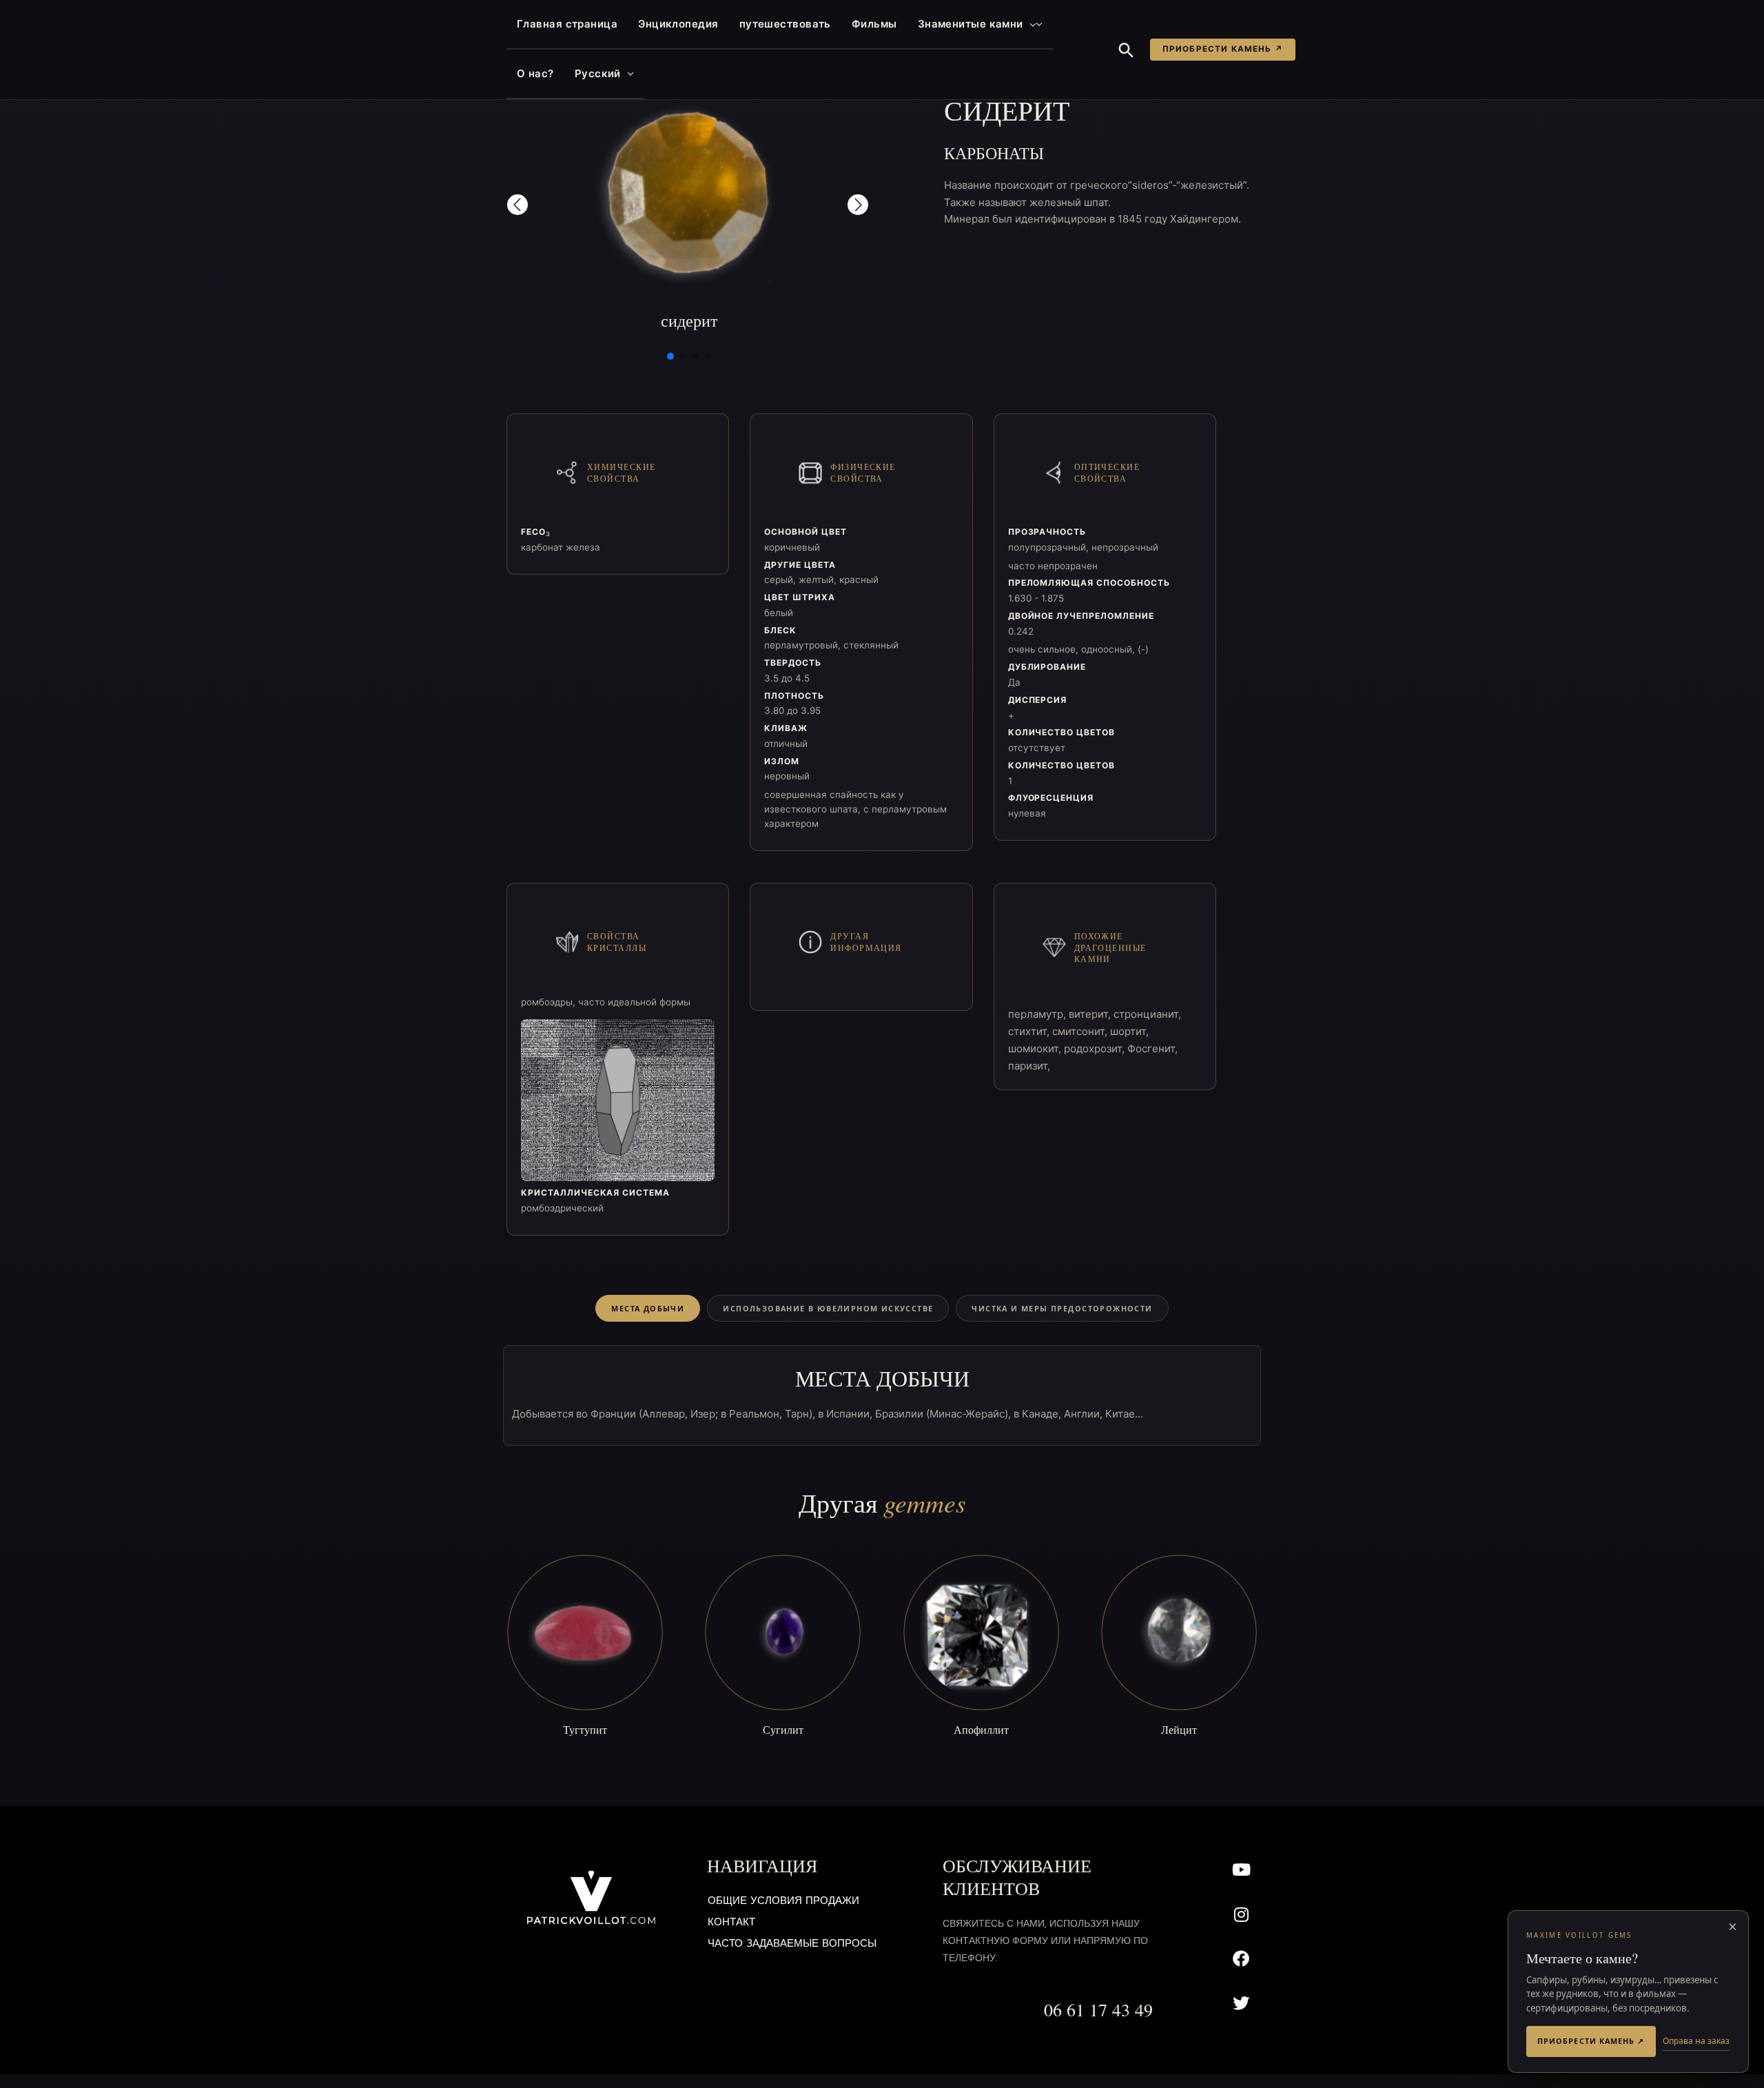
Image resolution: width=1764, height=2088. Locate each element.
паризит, (1029, 1066)
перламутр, (1038, 1014)
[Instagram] (1241, 1914)
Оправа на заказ (1696, 2041)
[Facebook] (1241, 1959)
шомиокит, (1036, 1048)
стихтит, (1030, 1031)
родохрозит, (1096, 1048)
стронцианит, (1147, 1014)
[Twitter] (1241, 2004)
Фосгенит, (1152, 1048)
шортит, (1129, 1031)
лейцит (1179, 1729)
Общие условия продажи (783, 1902)
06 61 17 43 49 (1098, 2009)
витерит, (1091, 1014)
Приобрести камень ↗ (1223, 49)
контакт (731, 1923)
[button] (1030, 24)
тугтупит (585, 1729)
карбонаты (994, 153)
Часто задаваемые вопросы (792, 1944)
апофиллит (981, 1729)
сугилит (783, 1729)
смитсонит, (1081, 1031)
